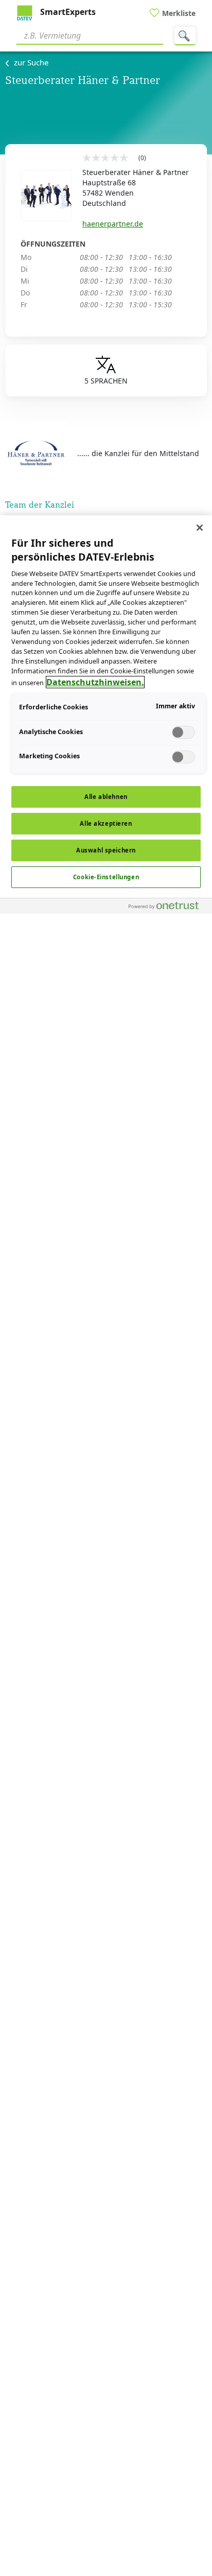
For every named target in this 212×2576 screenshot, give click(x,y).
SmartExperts (67, 12)
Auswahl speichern (106, 850)
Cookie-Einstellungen (106, 877)
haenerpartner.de (113, 224)
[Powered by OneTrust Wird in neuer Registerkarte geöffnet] (168, 907)
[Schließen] (200, 528)
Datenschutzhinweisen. (95, 682)
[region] (106, 1546)
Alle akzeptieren (106, 823)
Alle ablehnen (106, 797)
